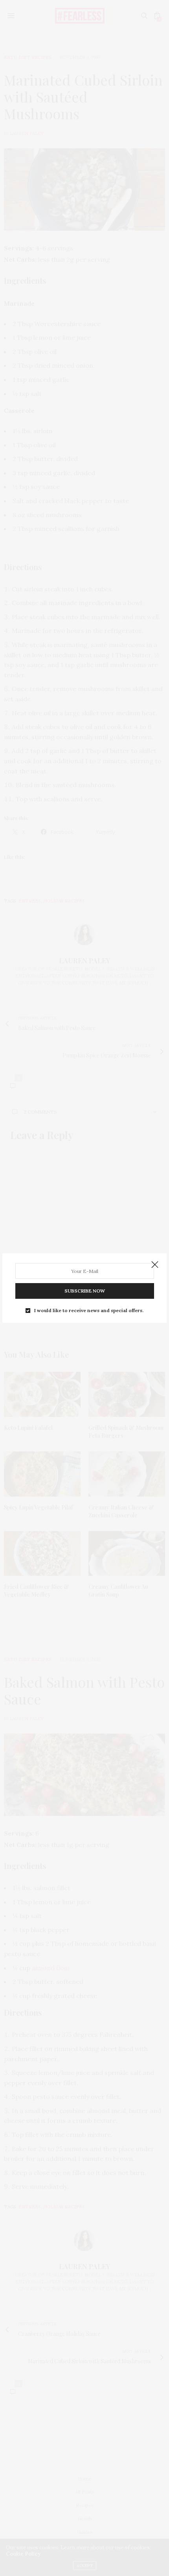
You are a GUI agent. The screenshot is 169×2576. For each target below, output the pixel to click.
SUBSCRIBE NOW (85, 1291)
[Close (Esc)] (155, 1265)
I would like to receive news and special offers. (89, 1311)
